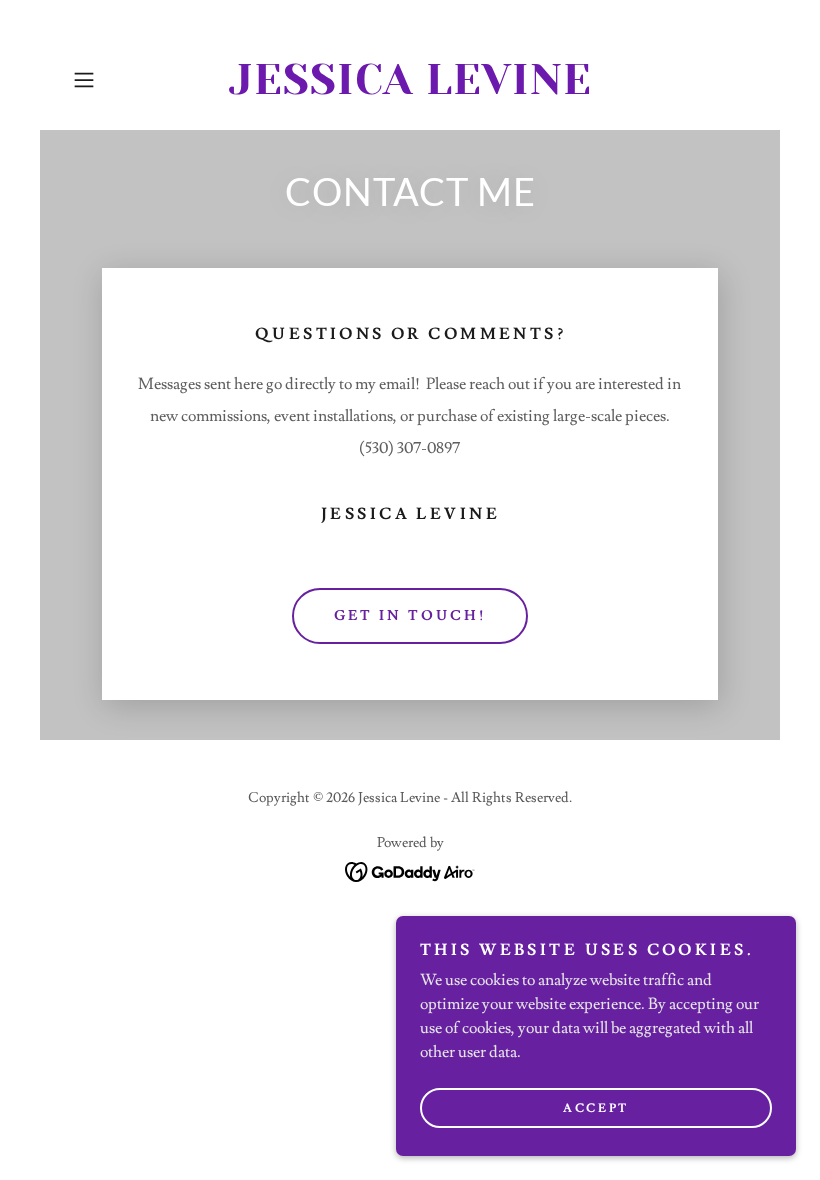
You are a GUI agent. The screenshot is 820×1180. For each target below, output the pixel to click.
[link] (410, 89)
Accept (595, 1108)
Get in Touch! (410, 616)
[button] (116, 80)
